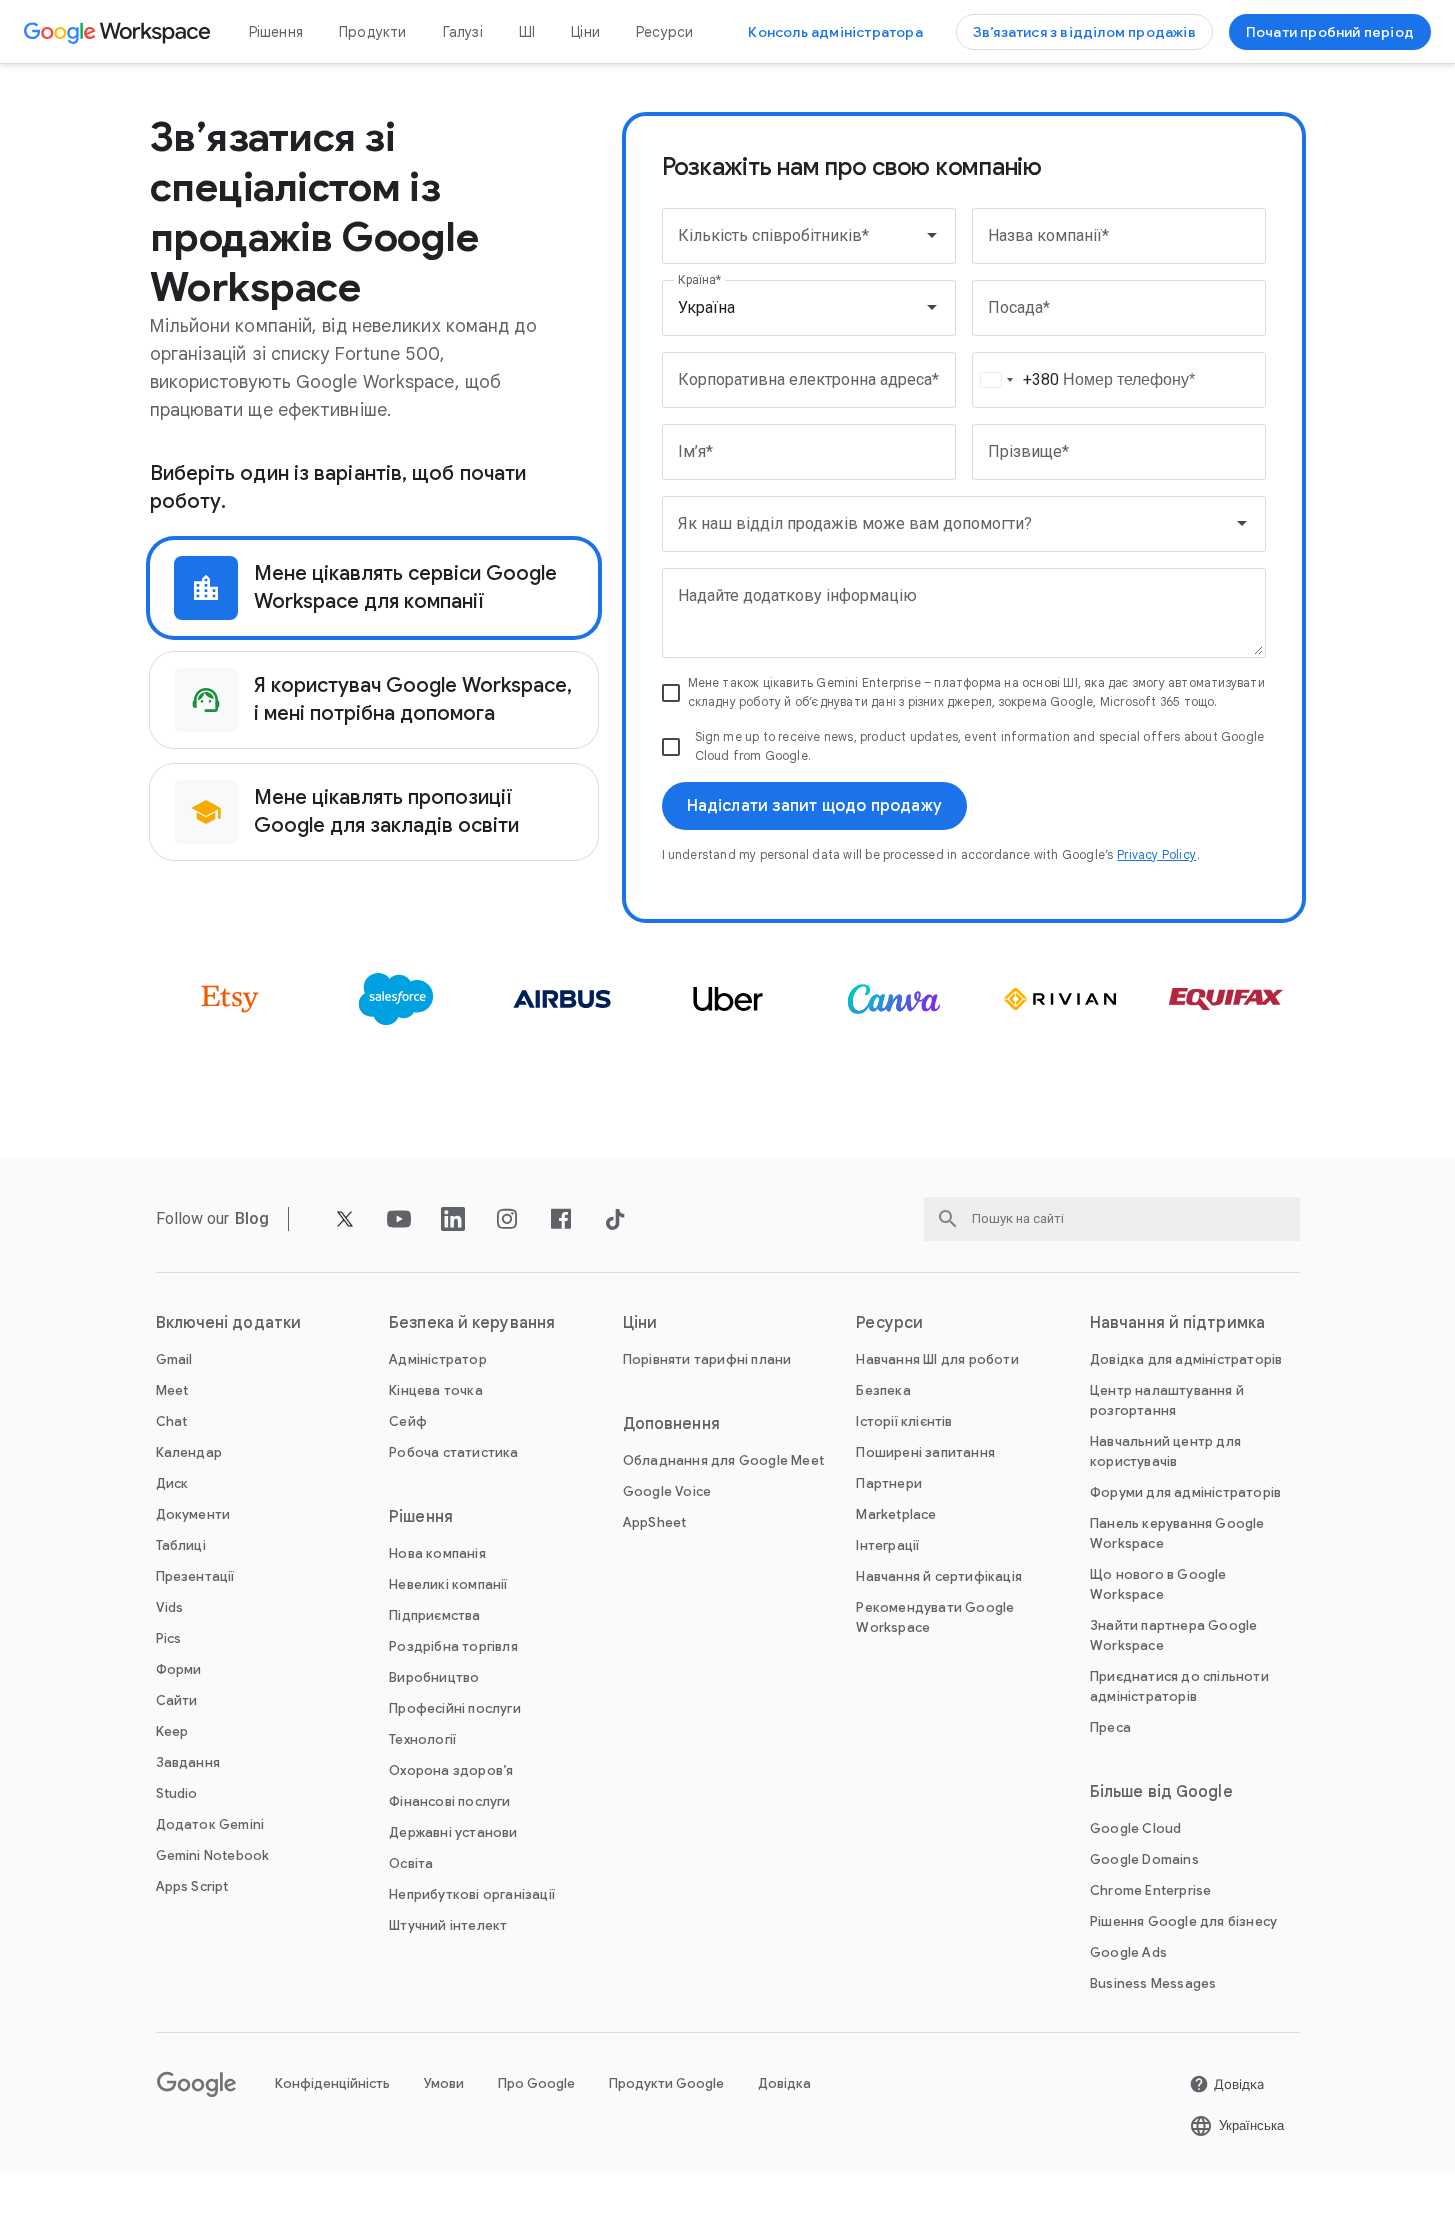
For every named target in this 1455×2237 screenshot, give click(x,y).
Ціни (585, 32)
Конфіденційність (332, 2083)
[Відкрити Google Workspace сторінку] (119, 32)
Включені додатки (229, 1323)
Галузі (463, 32)
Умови (444, 2083)
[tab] (374, 588)
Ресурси (664, 32)
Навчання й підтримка (1177, 1323)
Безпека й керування (472, 1323)
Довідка (784, 2083)
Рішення (276, 32)
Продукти (373, 32)
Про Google (536, 2083)
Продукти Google (666, 2083)
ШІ (527, 32)
